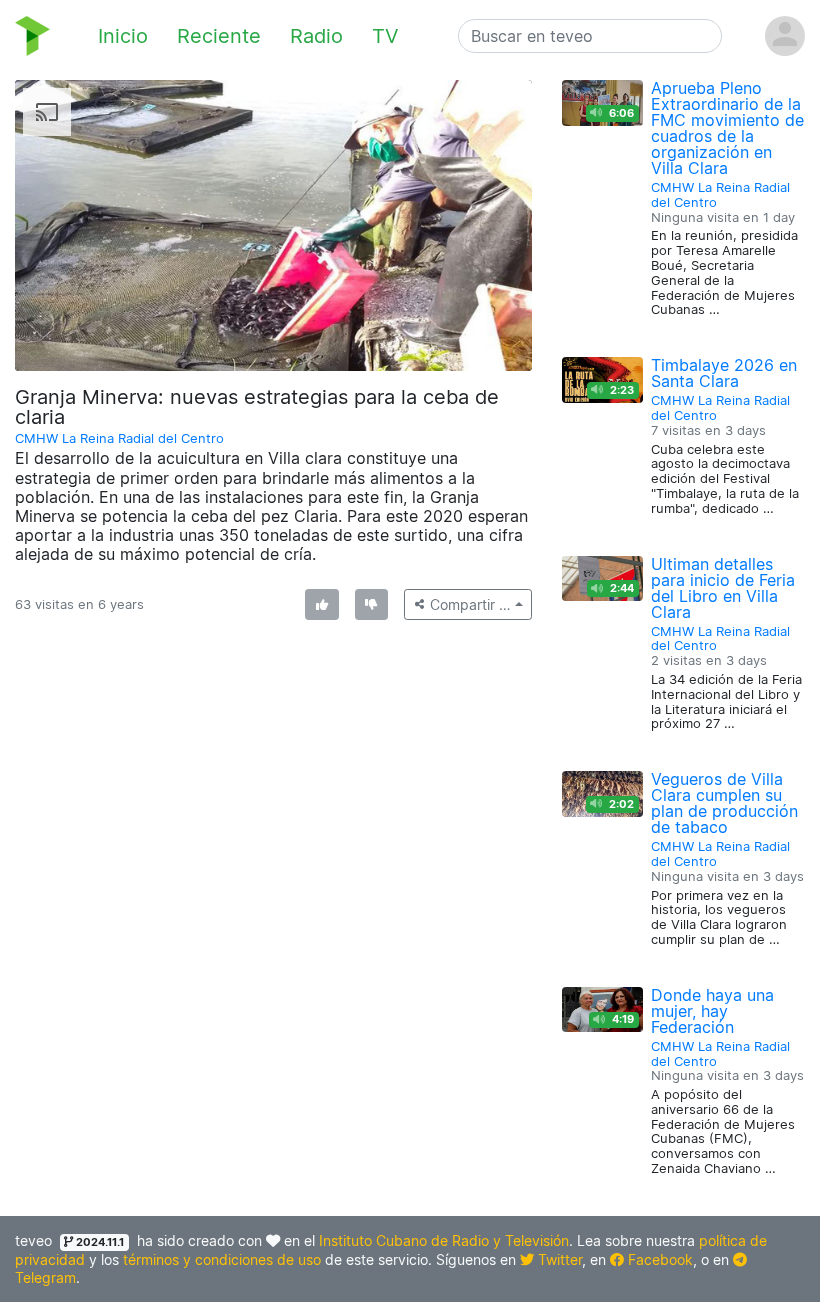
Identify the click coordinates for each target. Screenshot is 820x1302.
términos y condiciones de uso (222, 1259)
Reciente (219, 36)
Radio (316, 36)
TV (385, 36)
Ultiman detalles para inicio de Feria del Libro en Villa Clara (723, 588)
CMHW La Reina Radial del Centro (119, 438)
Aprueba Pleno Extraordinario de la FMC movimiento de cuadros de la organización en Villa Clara (727, 128)
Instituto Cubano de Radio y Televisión (444, 1240)
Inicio (123, 36)
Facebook (658, 1259)
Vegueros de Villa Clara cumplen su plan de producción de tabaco (724, 803)
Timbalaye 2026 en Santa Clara (724, 373)
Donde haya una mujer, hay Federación (712, 1011)
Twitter (558, 1259)
